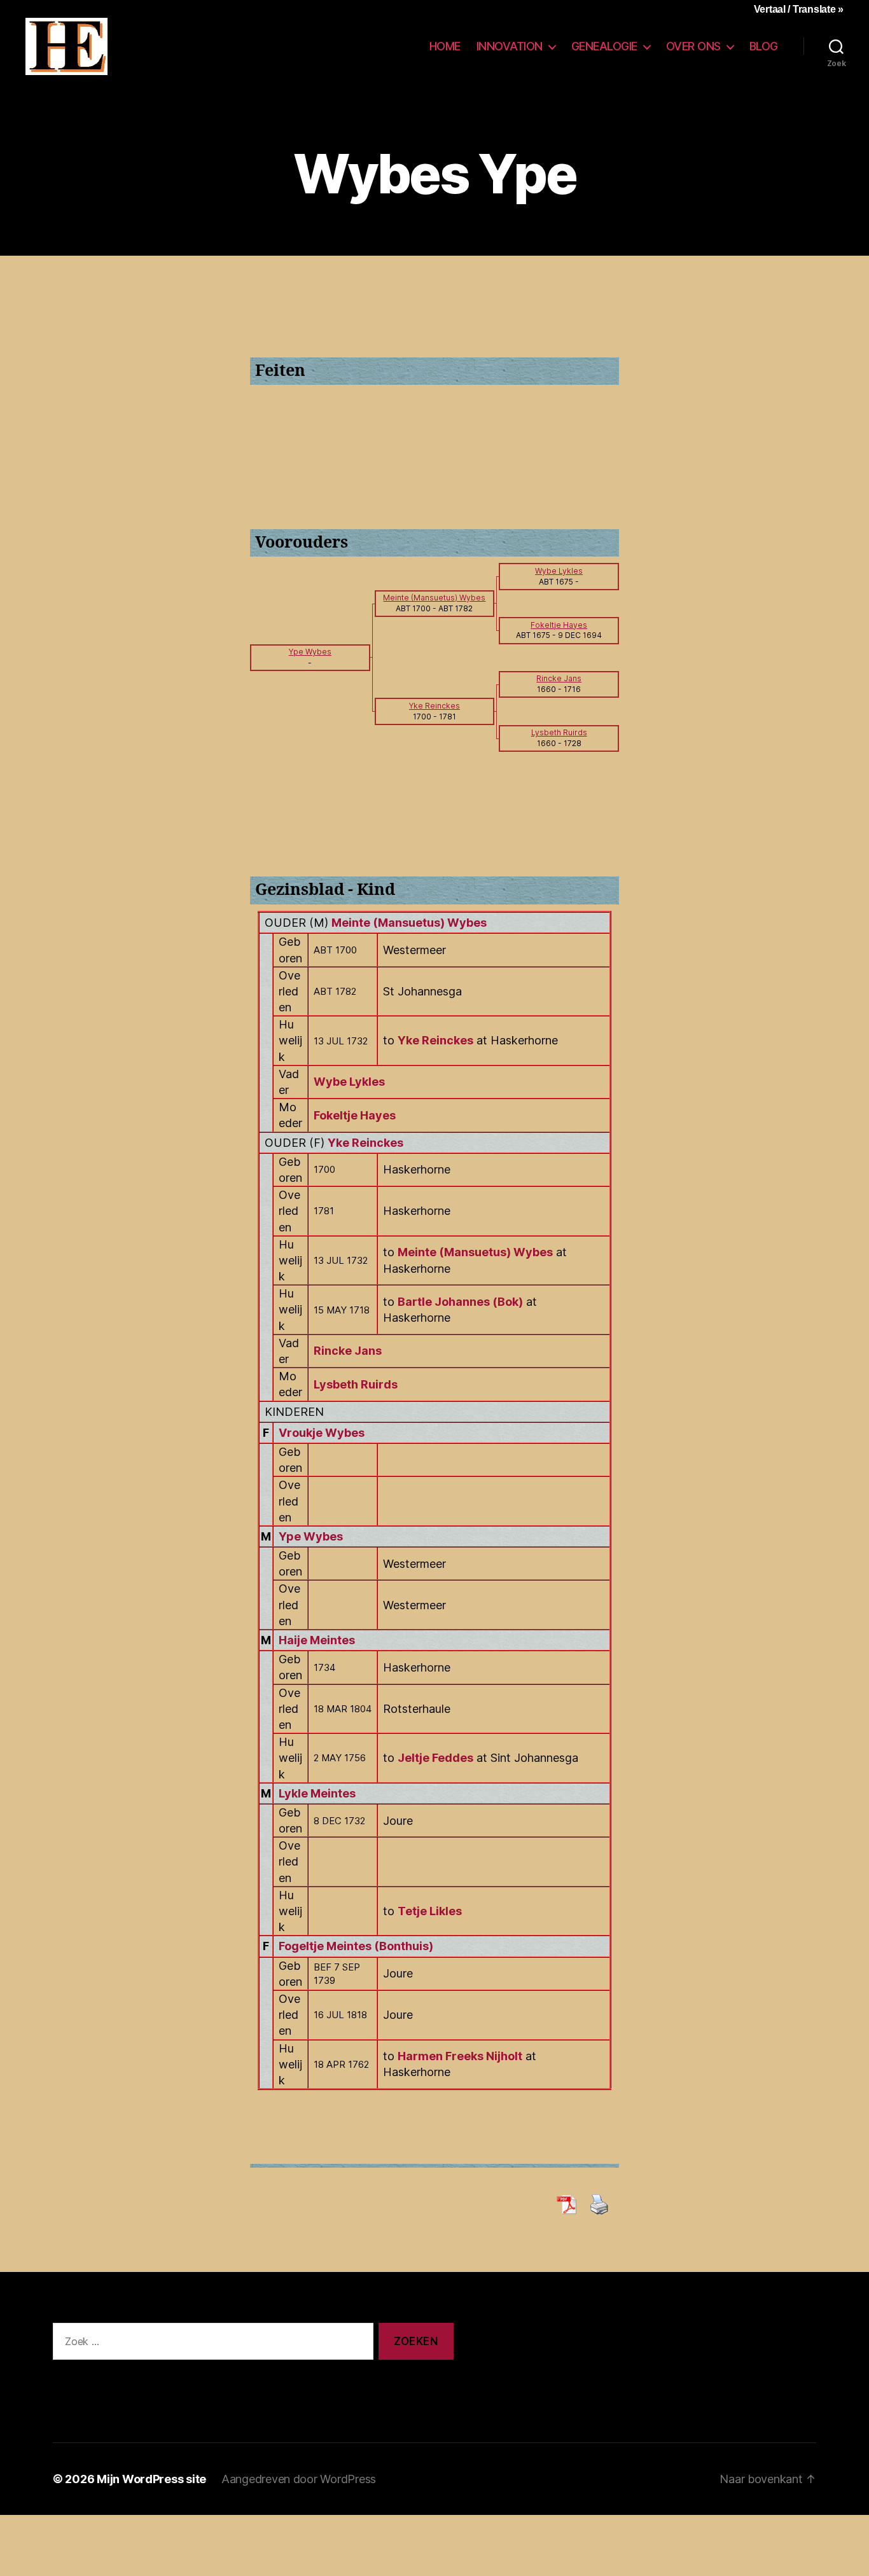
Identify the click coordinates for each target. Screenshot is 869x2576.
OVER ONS (693, 46)
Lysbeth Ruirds (356, 1384)
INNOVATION (510, 46)
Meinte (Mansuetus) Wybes (409, 923)
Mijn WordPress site (151, 2479)
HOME (445, 46)
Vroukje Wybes (322, 1433)
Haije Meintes (317, 1640)
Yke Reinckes (365, 1143)
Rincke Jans (348, 1351)
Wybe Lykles (349, 1082)
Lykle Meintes (317, 1793)
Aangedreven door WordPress (299, 2479)
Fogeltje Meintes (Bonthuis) (356, 1946)
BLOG (764, 46)
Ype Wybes (311, 1536)
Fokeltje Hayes (355, 1115)
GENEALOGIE (604, 46)
